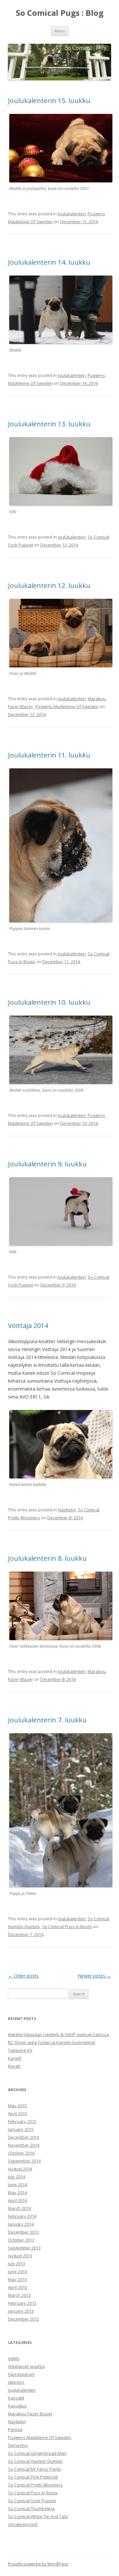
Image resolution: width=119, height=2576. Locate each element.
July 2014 (17, 2177)
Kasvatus (17, 2406)
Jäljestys (16, 2382)
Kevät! (14, 2066)
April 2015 (18, 2113)
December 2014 (23, 2137)
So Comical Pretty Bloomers (35, 2485)
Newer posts (94, 1976)
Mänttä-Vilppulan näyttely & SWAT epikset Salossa (59, 2034)
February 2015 (22, 2121)
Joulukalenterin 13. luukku (49, 424)
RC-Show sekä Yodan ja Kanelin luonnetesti (52, 2042)
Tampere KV (20, 2050)
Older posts (23, 1976)
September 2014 (24, 2161)
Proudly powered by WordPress (38, 2564)
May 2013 (17, 2279)
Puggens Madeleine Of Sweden (67, 706)
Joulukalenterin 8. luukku (47, 1558)
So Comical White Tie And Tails (38, 2516)
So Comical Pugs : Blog (60, 13)
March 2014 (19, 2208)
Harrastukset (21, 2374)
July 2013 (17, 2264)
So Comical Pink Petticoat (33, 2477)
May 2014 (17, 2192)
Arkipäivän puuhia (26, 2366)
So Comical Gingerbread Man (37, 2453)
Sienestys (18, 2445)
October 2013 (21, 2240)
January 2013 (21, 2311)
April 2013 (18, 2287)
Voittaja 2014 (28, 1326)
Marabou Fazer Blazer (30, 2414)
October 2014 (21, 2153)
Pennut (15, 2430)
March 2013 (19, 2295)
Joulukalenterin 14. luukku (49, 262)
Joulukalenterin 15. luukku (49, 101)
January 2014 (21, 2224)
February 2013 (22, 2303)
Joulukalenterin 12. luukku (49, 585)
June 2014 (18, 2185)
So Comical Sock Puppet (32, 2501)
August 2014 (20, 2169)
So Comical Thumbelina (31, 2509)
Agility (14, 2358)
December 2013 (23, 2232)
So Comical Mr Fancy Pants (35, 2469)
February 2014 (22, 2216)
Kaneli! (15, 2058)
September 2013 (24, 2248)
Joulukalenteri (72, 214)
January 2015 (21, 2129)
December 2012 (23, 2319)
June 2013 (18, 2271)
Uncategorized (23, 2524)
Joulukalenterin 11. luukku (49, 755)
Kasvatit (16, 2398)
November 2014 (24, 2145)
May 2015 (17, 2106)
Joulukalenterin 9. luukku (47, 1164)
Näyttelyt (67, 1510)
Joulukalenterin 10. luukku (49, 1002)
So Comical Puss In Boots (67, 1926)
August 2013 (20, 2256)
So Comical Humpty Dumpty (35, 2461)
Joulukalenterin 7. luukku (47, 1720)
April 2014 (18, 2200)
